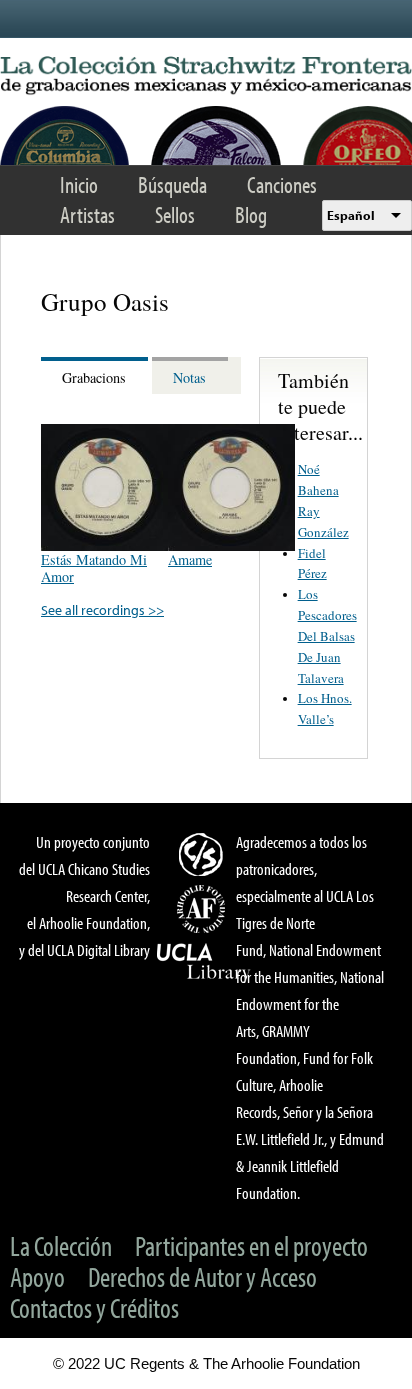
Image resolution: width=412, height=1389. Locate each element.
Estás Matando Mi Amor (94, 568)
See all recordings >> (102, 609)
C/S (204, 854)
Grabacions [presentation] (94, 377)
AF (204, 909)
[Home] (206, 76)
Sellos (175, 214)
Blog (251, 214)
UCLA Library (204, 962)
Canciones (282, 184)
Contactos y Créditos (94, 1307)
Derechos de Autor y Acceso (202, 1276)
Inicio (79, 184)
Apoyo (37, 1276)
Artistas (87, 214)
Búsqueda (172, 184)
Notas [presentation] (189, 377)
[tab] (96, 375)
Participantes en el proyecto (251, 1245)
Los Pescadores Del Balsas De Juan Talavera (327, 635)
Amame (190, 559)
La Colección (61, 1245)
